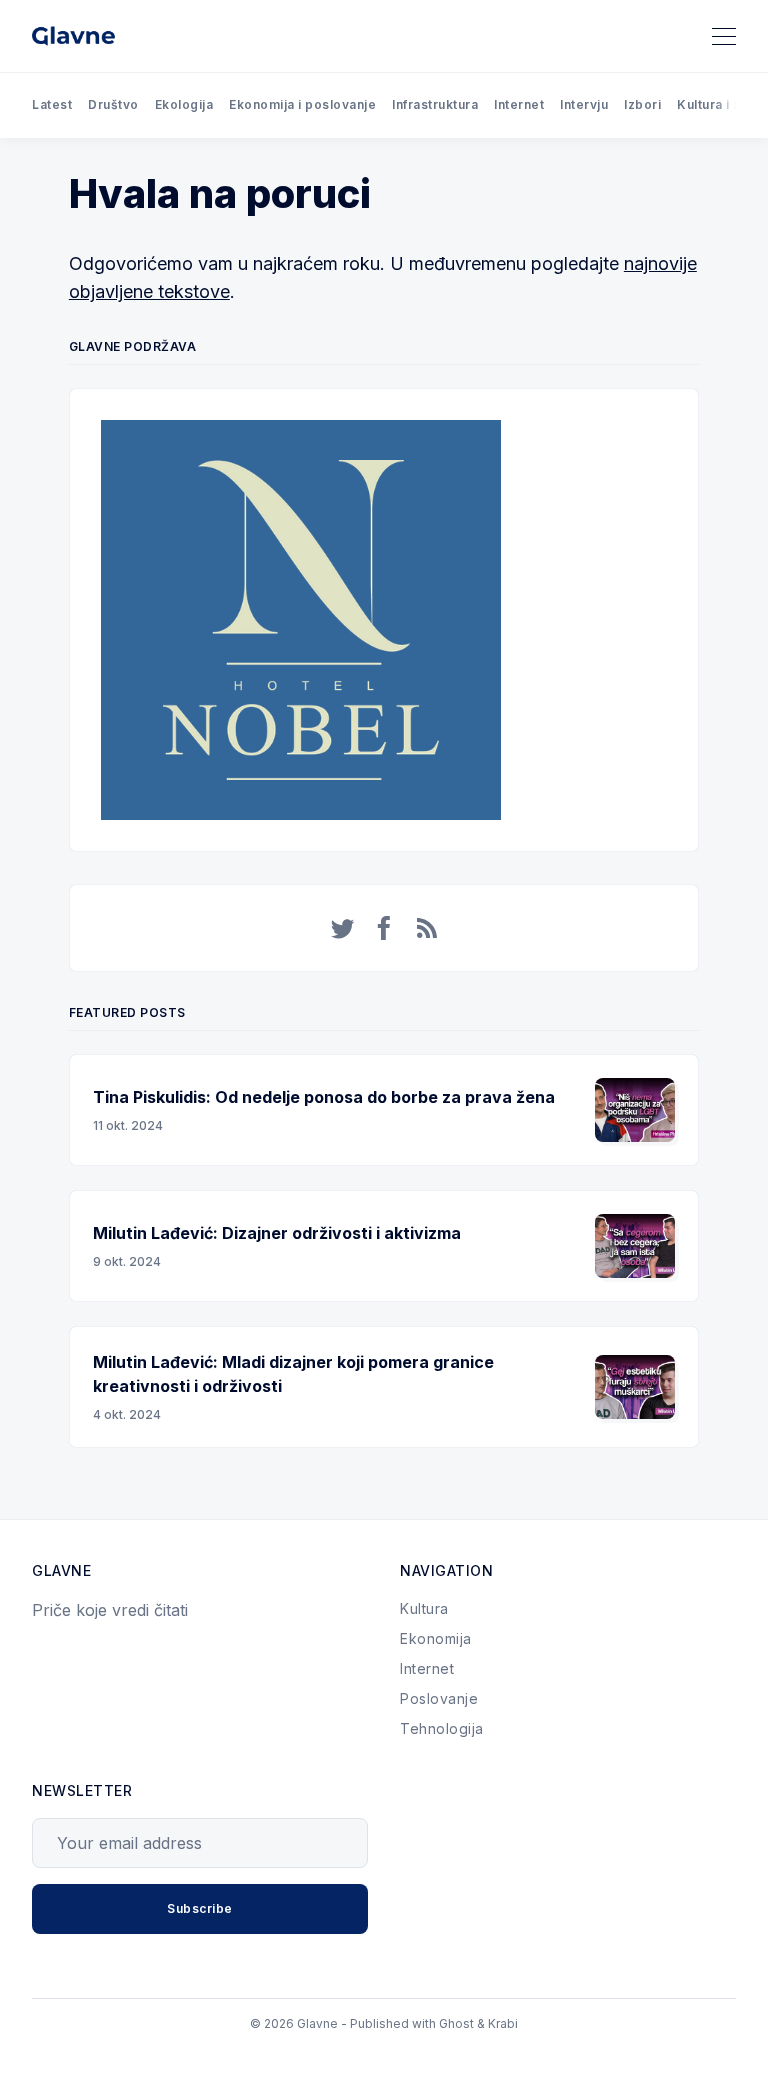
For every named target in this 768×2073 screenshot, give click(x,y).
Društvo (113, 104)
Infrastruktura (435, 104)
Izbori (642, 104)
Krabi (503, 2023)
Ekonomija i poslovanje (302, 104)
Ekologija (184, 104)
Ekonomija (436, 1638)
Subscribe (200, 1908)
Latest (52, 104)
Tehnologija (442, 1728)
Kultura (424, 1608)
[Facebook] (385, 928)
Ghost (456, 2023)
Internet (519, 104)
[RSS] (427, 928)
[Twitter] (343, 928)
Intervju (584, 104)
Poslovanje (439, 1698)
